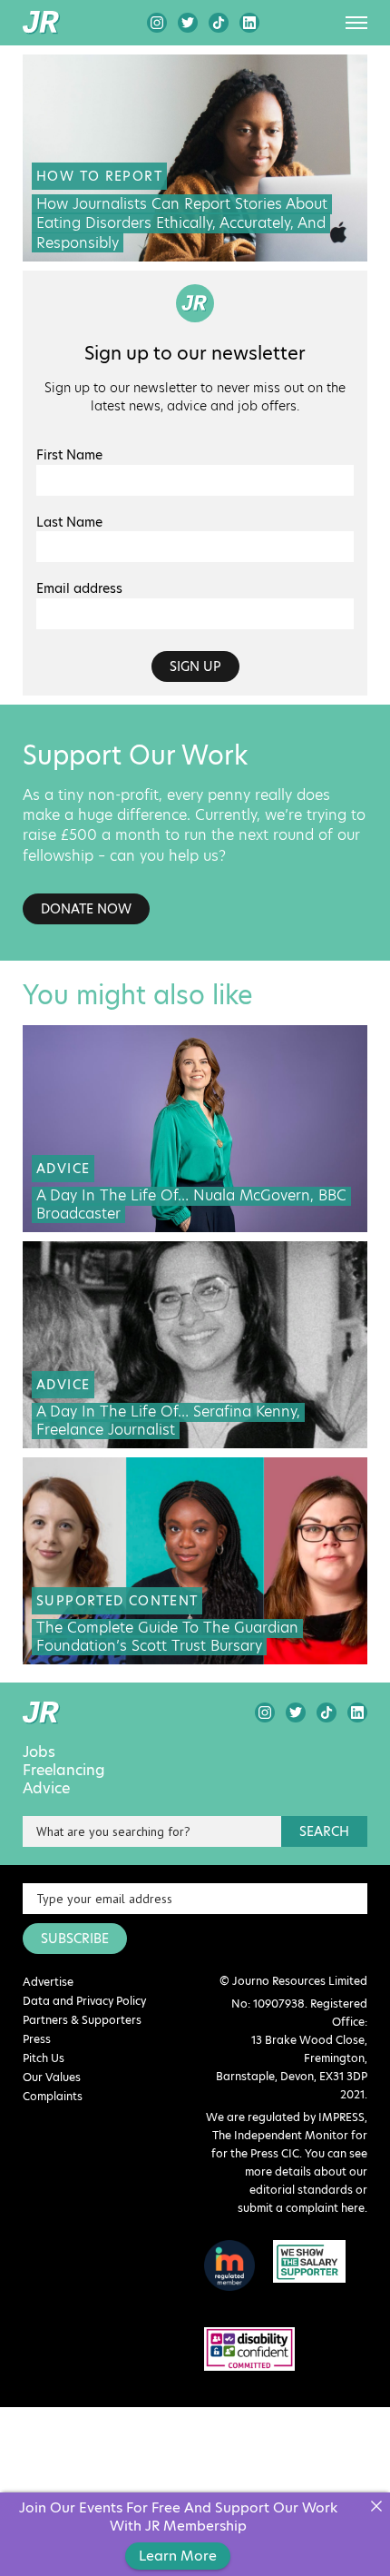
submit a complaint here (301, 2208)
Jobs (39, 1752)
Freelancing (64, 1771)
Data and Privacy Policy (84, 2001)
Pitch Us (44, 2058)
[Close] (376, 2507)
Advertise (48, 1982)
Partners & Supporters (82, 2020)
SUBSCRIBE (75, 1939)
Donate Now (86, 909)
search (324, 1831)
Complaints (53, 2096)
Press (37, 2039)
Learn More (178, 2556)
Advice (46, 1789)
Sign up (195, 666)
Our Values (52, 2077)
